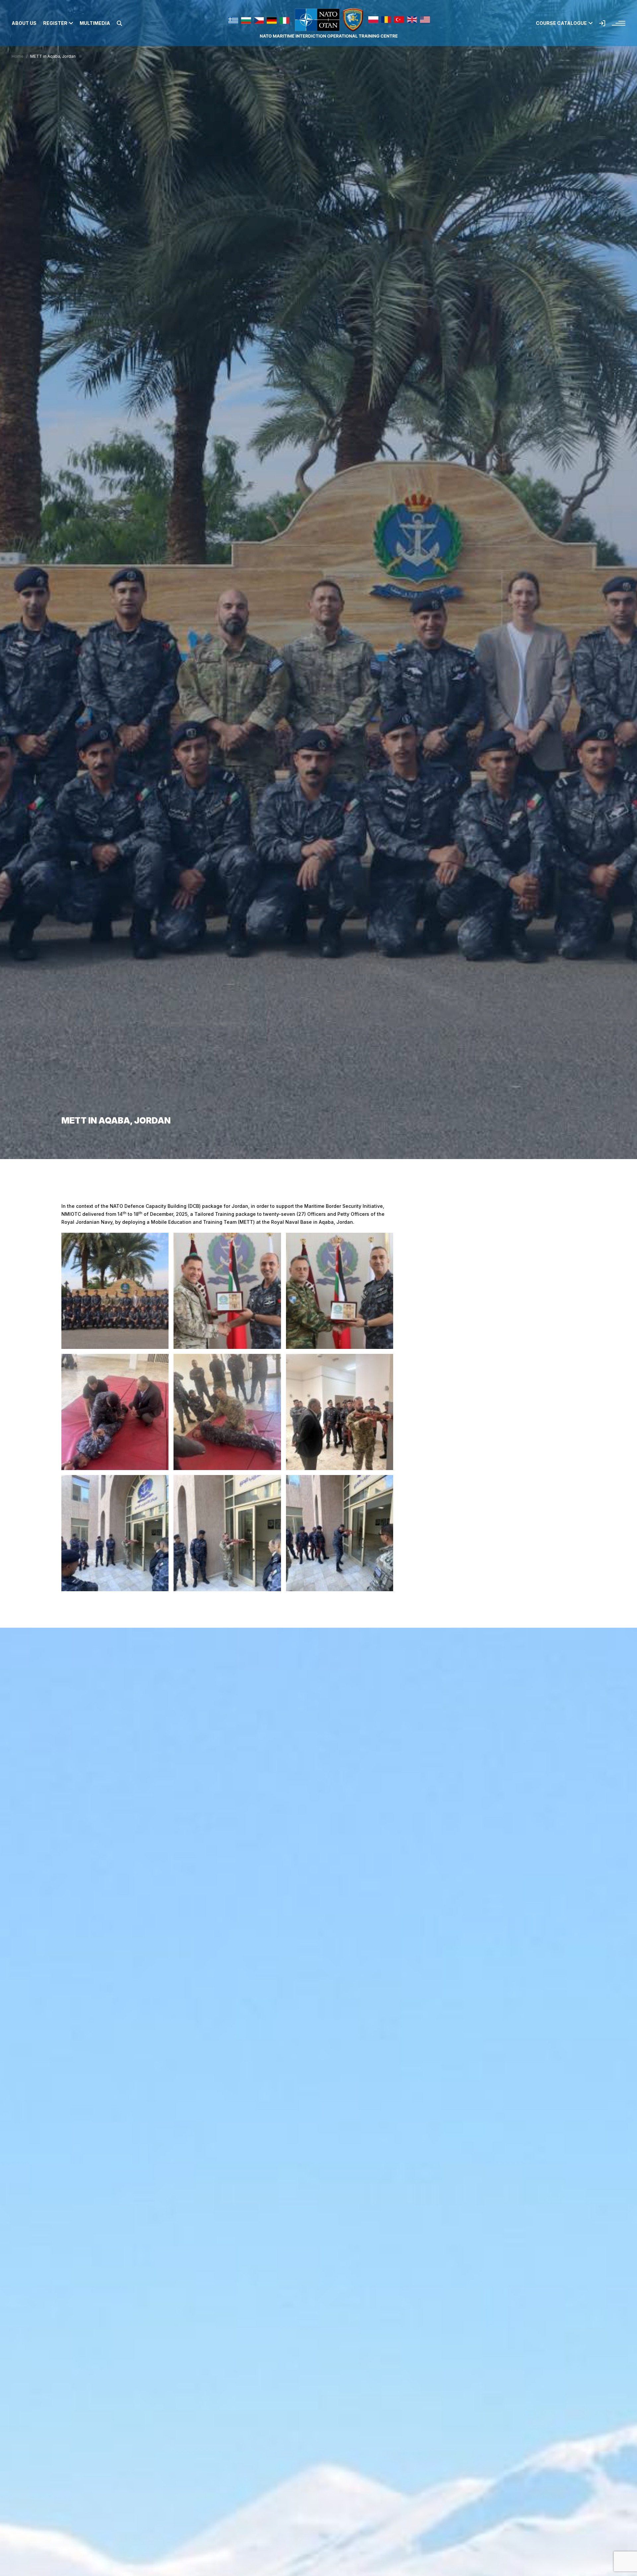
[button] (119, 23)
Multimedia (95, 23)
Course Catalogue (561, 23)
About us (24, 23)
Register (55, 23)
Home (18, 56)
